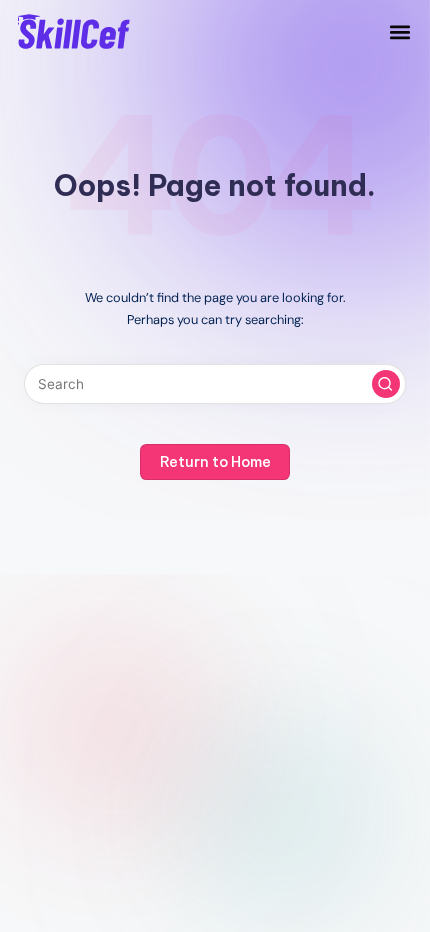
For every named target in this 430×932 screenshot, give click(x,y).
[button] (400, 31)
